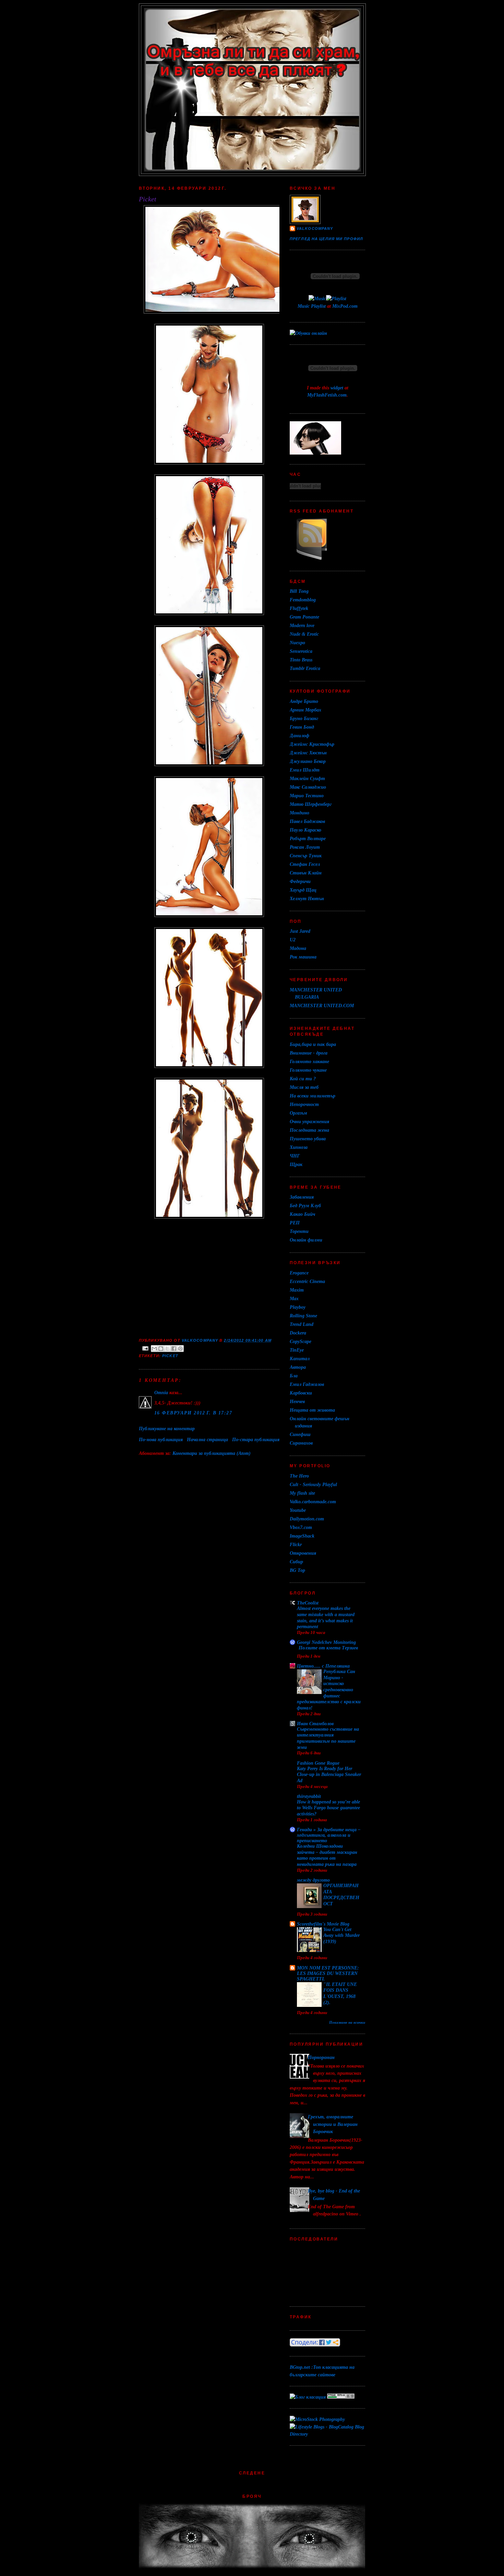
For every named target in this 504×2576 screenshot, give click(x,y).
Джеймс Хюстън (308, 753)
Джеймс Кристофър (312, 744)
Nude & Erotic (304, 634)
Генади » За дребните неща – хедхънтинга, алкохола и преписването (329, 1835)
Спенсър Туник (306, 856)
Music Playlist (312, 306)
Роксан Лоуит (305, 847)
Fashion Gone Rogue (318, 1763)
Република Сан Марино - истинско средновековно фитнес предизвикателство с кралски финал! (329, 1690)
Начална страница (207, 1439)
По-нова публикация (161, 1439)
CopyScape (301, 1341)
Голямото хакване (309, 1061)
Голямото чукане (308, 1070)
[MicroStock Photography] (317, 2419)
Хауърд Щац (303, 890)
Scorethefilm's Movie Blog (323, 1924)
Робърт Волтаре (308, 838)
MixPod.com (345, 306)
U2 (293, 940)
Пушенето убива (308, 1139)
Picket (170, 1356)
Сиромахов (301, 1443)
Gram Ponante (304, 617)
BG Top (297, 1570)
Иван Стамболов (315, 1724)
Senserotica (301, 651)
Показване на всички (347, 2022)
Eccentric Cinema (307, 1281)
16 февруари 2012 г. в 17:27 (193, 1413)
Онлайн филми (306, 1240)
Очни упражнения (309, 1121)
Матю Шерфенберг (311, 804)
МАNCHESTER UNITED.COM (322, 1005)
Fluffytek (299, 608)
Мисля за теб (304, 1087)
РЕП (295, 1223)
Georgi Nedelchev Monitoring (326, 1642)
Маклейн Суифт (307, 778)
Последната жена (309, 1130)
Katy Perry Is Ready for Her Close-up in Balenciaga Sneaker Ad (329, 1775)
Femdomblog (303, 600)
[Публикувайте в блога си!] (161, 1349)
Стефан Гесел (305, 864)
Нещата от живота (312, 1410)
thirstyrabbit (309, 1796)
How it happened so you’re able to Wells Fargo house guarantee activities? (328, 1808)
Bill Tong (299, 591)
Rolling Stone (303, 1316)
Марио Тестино (307, 796)
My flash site (302, 1493)
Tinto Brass (301, 660)
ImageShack (302, 1536)
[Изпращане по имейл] (154, 1349)
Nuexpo (297, 643)
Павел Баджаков (307, 821)
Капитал (300, 1358)
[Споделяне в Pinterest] (180, 1349)
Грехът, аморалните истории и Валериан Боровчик (333, 2124)
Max (294, 1298)
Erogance (299, 1273)
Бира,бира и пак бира (313, 1044)
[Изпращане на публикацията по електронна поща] (145, 1348)
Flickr (296, 1544)
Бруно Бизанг (304, 718)
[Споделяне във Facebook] (174, 1349)
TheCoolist (308, 1603)
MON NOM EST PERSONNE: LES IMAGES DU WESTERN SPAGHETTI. (328, 1973)
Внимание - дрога (309, 1053)
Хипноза (299, 1147)
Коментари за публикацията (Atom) (212, 1453)
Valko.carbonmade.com (313, 1502)
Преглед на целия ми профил (326, 239)
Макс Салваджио (308, 787)
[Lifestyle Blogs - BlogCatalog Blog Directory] (327, 2434)
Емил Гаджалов (307, 1384)
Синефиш (300, 1434)
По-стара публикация (256, 1439)
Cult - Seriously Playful (313, 1484)
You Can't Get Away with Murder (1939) (341, 1936)
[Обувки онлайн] (308, 333)
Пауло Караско (305, 830)
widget (337, 388)
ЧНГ (295, 1156)
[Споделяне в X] (167, 1349)
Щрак (296, 1164)
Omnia (161, 1392)
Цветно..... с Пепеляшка (323, 1666)
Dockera (298, 1333)
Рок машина (303, 957)
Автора (298, 1367)
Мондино (299, 813)
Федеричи (300, 881)
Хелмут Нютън (307, 898)
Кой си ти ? (303, 1079)
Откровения (303, 1553)
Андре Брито (304, 701)
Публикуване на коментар (167, 1428)
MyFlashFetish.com (327, 395)
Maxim (297, 1290)
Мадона (298, 948)
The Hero (299, 1476)
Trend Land (302, 1324)
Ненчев (297, 1401)
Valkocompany (315, 228)
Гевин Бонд (302, 727)
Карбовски (301, 1393)
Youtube (298, 1510)
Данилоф (299, 736)
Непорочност (304, 1104)
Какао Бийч (302, 1214)
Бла (294, 1376)
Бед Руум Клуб (305, 1205)
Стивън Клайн (306, 873)
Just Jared (300, 931)
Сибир (296, 1562)
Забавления (302, 1197)
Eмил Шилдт (305, 770)
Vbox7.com (301, 1527)
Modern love (302, 625)
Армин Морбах (305, 710)
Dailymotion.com (307, 1519)
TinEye (297, 1350)
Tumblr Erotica (305, 668)
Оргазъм (298, 1113)
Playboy (298, 1307)
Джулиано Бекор (308, 761)
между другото (313, 1880)
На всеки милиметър (313, 1096)
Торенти (299, 1231)
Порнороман (321, 2057)
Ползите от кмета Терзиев (328, 1648)
